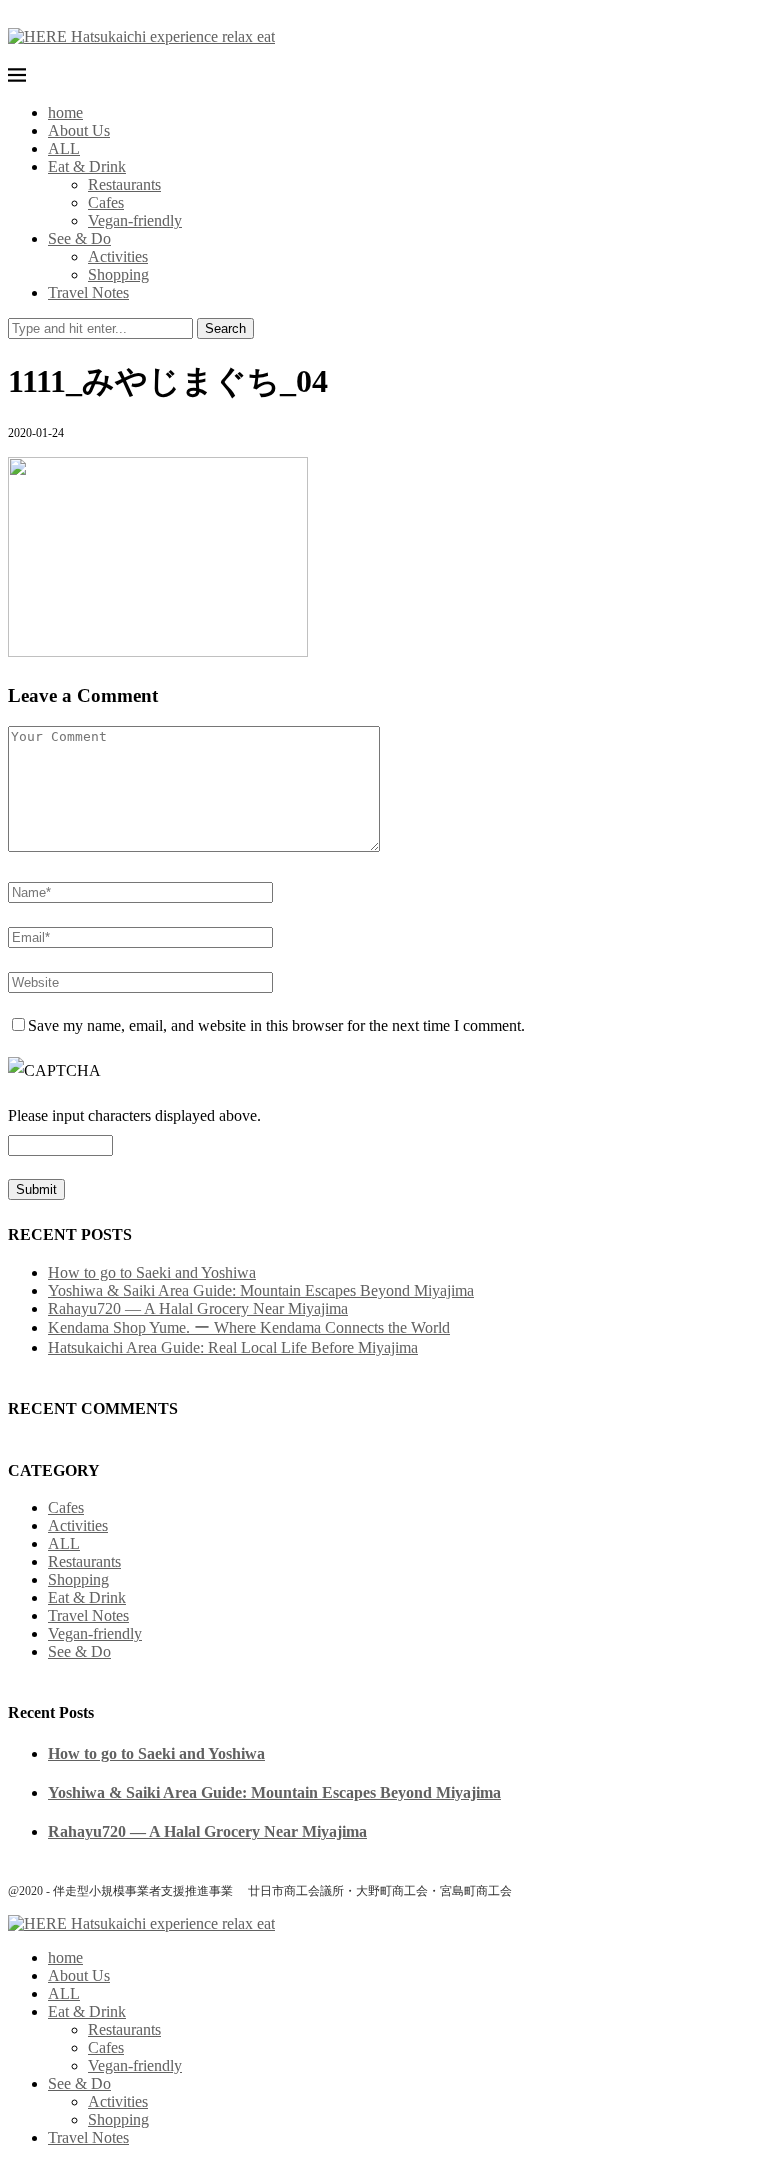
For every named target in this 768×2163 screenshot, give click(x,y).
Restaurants (124, 184)
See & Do (79, 238)
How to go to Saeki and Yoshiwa (152, 1272)
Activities (118, 256)
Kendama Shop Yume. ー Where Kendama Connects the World (249, 1327)
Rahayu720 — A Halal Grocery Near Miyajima (198, 1308)
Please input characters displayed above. (134, 1115)
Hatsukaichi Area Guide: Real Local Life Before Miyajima (233, 1347)
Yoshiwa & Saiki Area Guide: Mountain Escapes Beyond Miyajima (261, 1290)
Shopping (118, 274)
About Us (79, 130)
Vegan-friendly (135, 220)
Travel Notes (88, 292)
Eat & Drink (87, 166)
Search (225, 328)
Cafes (106, 202)
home (65, 112)
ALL (64, 148)
